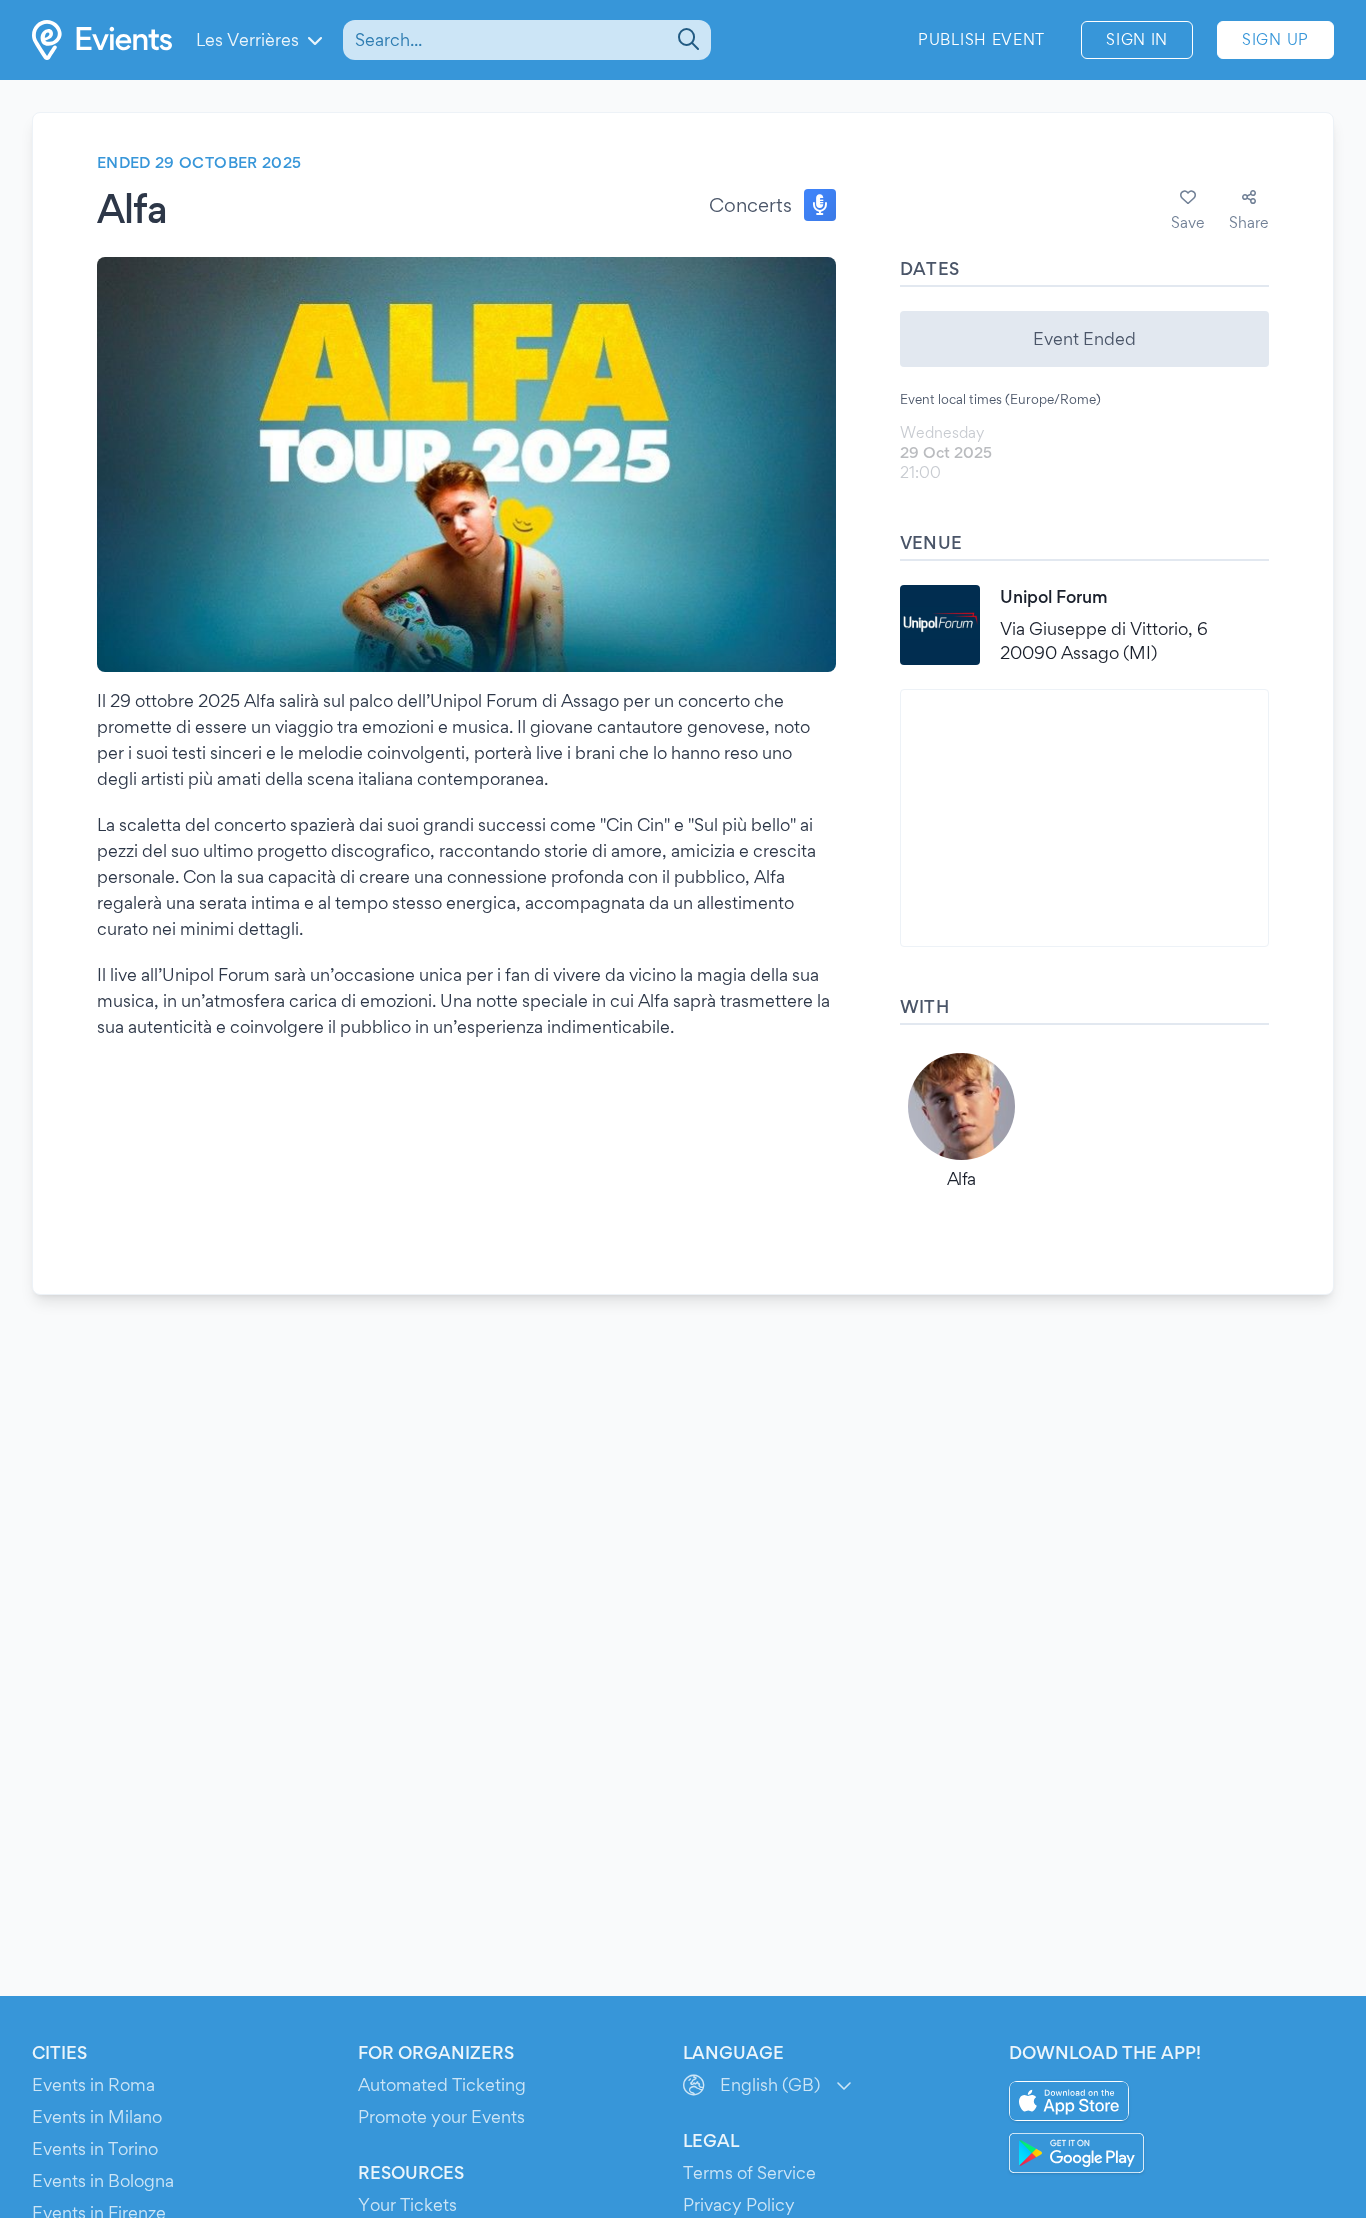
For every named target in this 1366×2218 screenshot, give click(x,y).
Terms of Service (749, 2172)
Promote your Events (441, 2116)
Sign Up (1275, 39)
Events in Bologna (103, 2180)
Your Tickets (407, 2204)
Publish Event (981, 39)
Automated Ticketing (442, 2084)
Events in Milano (97, 2116)
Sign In (1137, 39)
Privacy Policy (739, 2204)
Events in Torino (95, 2148)
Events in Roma (93, 2084)
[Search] (686, 40)
